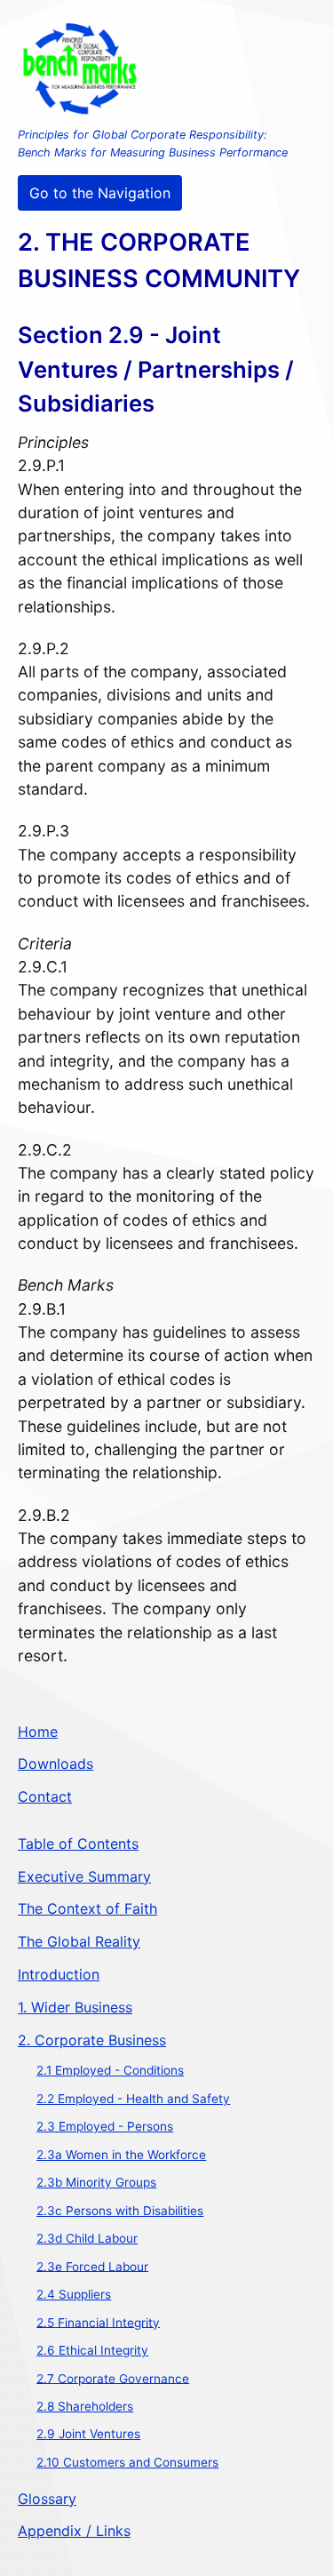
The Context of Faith (87, 1908)
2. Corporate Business (92, 2040)
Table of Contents (78, 1844)
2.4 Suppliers (74, 2294)
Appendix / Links (74, 2531)
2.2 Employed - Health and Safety (133, 2099)
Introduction (59, 1974)
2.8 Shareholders (85, 2406)
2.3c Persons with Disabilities (120, 2211)
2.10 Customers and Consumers (127, 2462)
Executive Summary (84, 1876)
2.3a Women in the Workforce (121, 2155)
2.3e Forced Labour (92, 2266)
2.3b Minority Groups (96, 2182)
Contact (45, 1796)
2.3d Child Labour (87, 2238)
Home (38, 1732)
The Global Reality (79, 1941)
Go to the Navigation (100, 193)
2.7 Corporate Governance (113, 2378)
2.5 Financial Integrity (98, 2322)
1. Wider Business (75, 2007)
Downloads (55, 1764)
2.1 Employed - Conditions (110, 2070)
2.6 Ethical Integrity (92, 2350)
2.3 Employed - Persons (105, 2126)
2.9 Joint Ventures (88, 2434)
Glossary (47, 2499)
